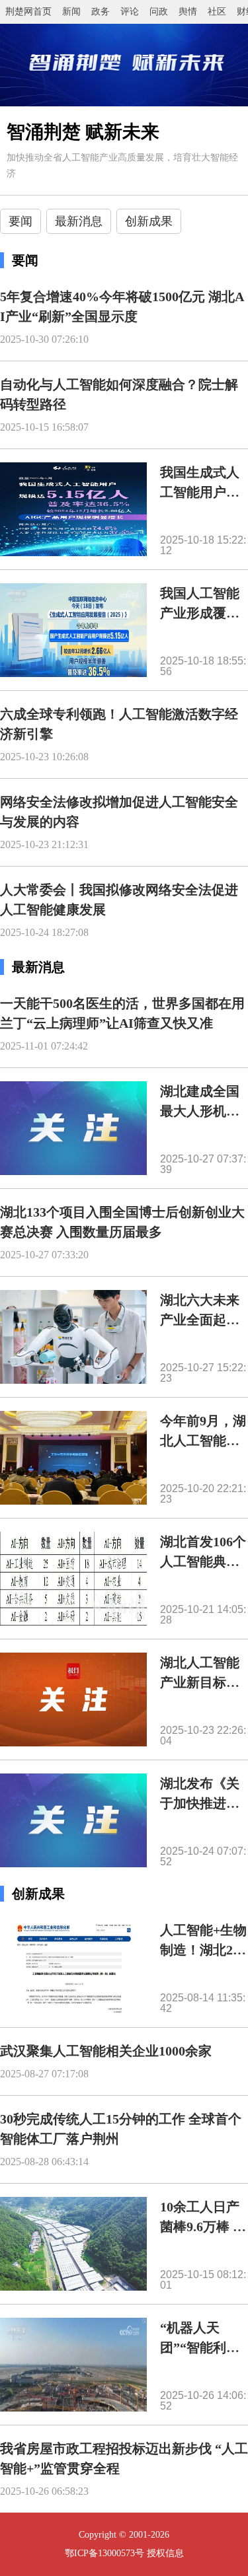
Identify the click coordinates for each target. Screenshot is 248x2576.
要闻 (21, 221)
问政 (159, 12)
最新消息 (79, 221)
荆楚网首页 (28, 12)
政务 (101, 12)
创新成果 (149, 221)
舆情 (188, 12)
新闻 (71, 12)
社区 (217, 12)
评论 (130, 12)
